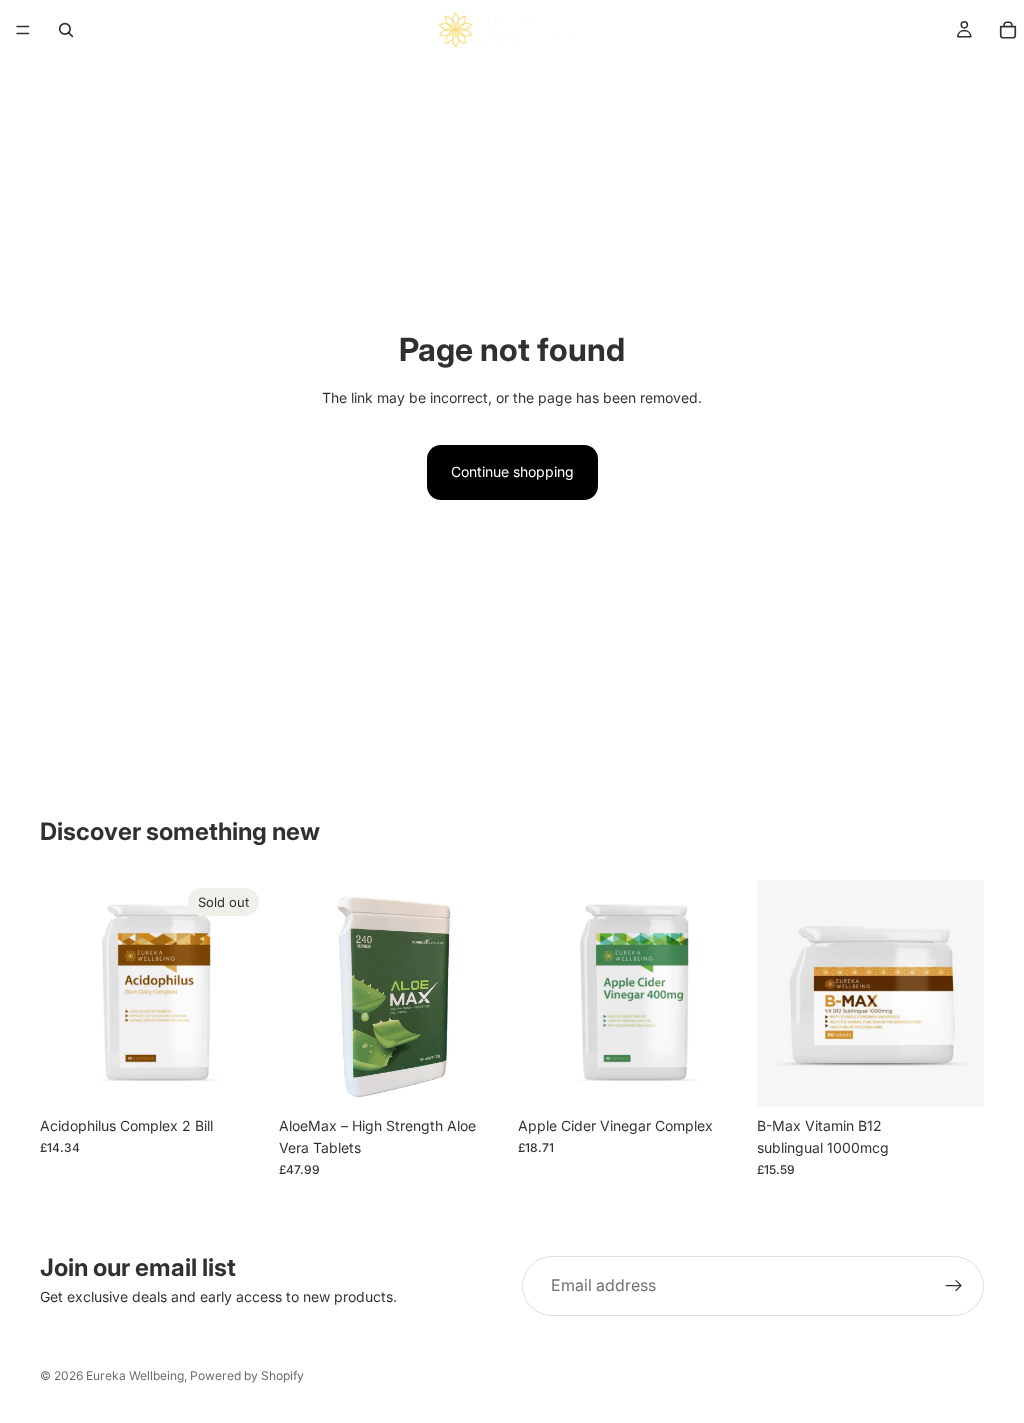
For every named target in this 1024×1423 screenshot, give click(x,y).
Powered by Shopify (247, 1375)
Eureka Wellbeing (135, 1375)
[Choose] (475, 1076)
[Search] (66, 30)
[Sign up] (954, 1286)
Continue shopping (512, 471)
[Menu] (23, 30)
